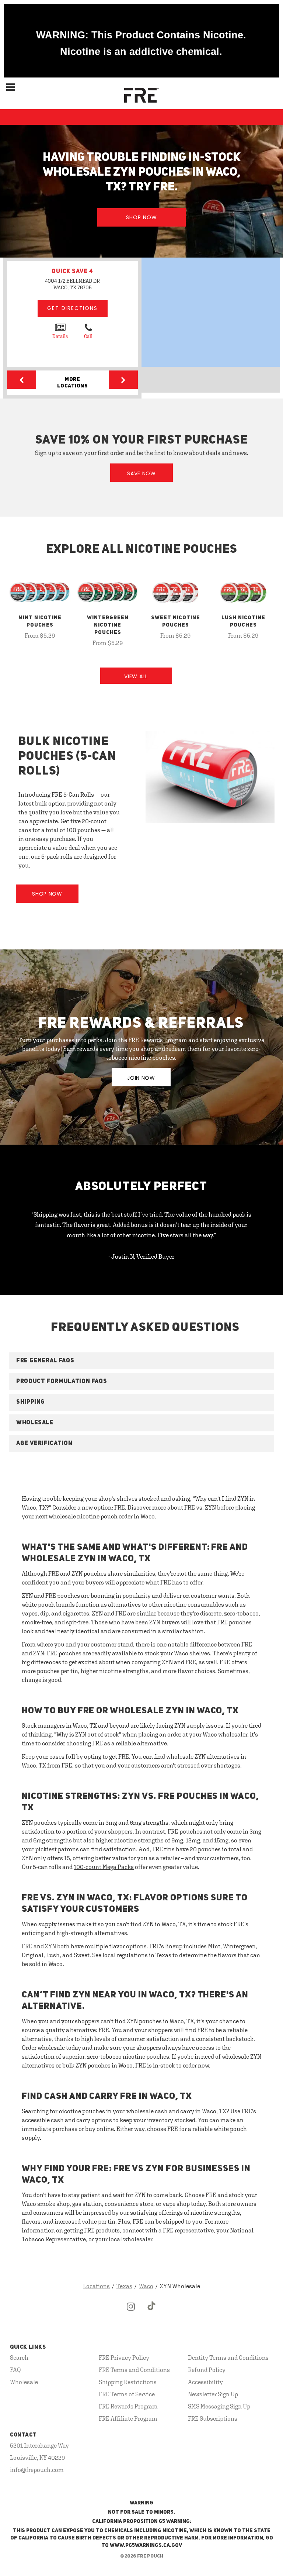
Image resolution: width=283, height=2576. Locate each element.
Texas (124, 2286)
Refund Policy (207, 2370)
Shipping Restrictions (128, 2382)
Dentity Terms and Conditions (228, 2358)
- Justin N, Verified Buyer (141, 1256)
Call (88, 336)
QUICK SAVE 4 (72, 272)
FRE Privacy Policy (124, 2358)
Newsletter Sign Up (213, 2394)
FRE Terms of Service (127, 2394)
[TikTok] (152, 2313)
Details (60, 336)
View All (136, 676)
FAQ (15, 2370)
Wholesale (24, 2382)
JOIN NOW (141, 1078)
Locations (96, 2286)
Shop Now (141, 217)
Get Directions (72, 308)
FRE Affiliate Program (128, 2418)
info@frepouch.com (37, 2470)
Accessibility (205, 2382)
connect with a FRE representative (168, 2230)
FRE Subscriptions (213, 2418)
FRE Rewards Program (128, 2406)
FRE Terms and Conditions (134, 2370)
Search (19, 2358)
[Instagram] (131, 2313)
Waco (146, 2286)
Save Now (141, 473)
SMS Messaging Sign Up (219, 2406)
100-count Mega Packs (104, 1867)
